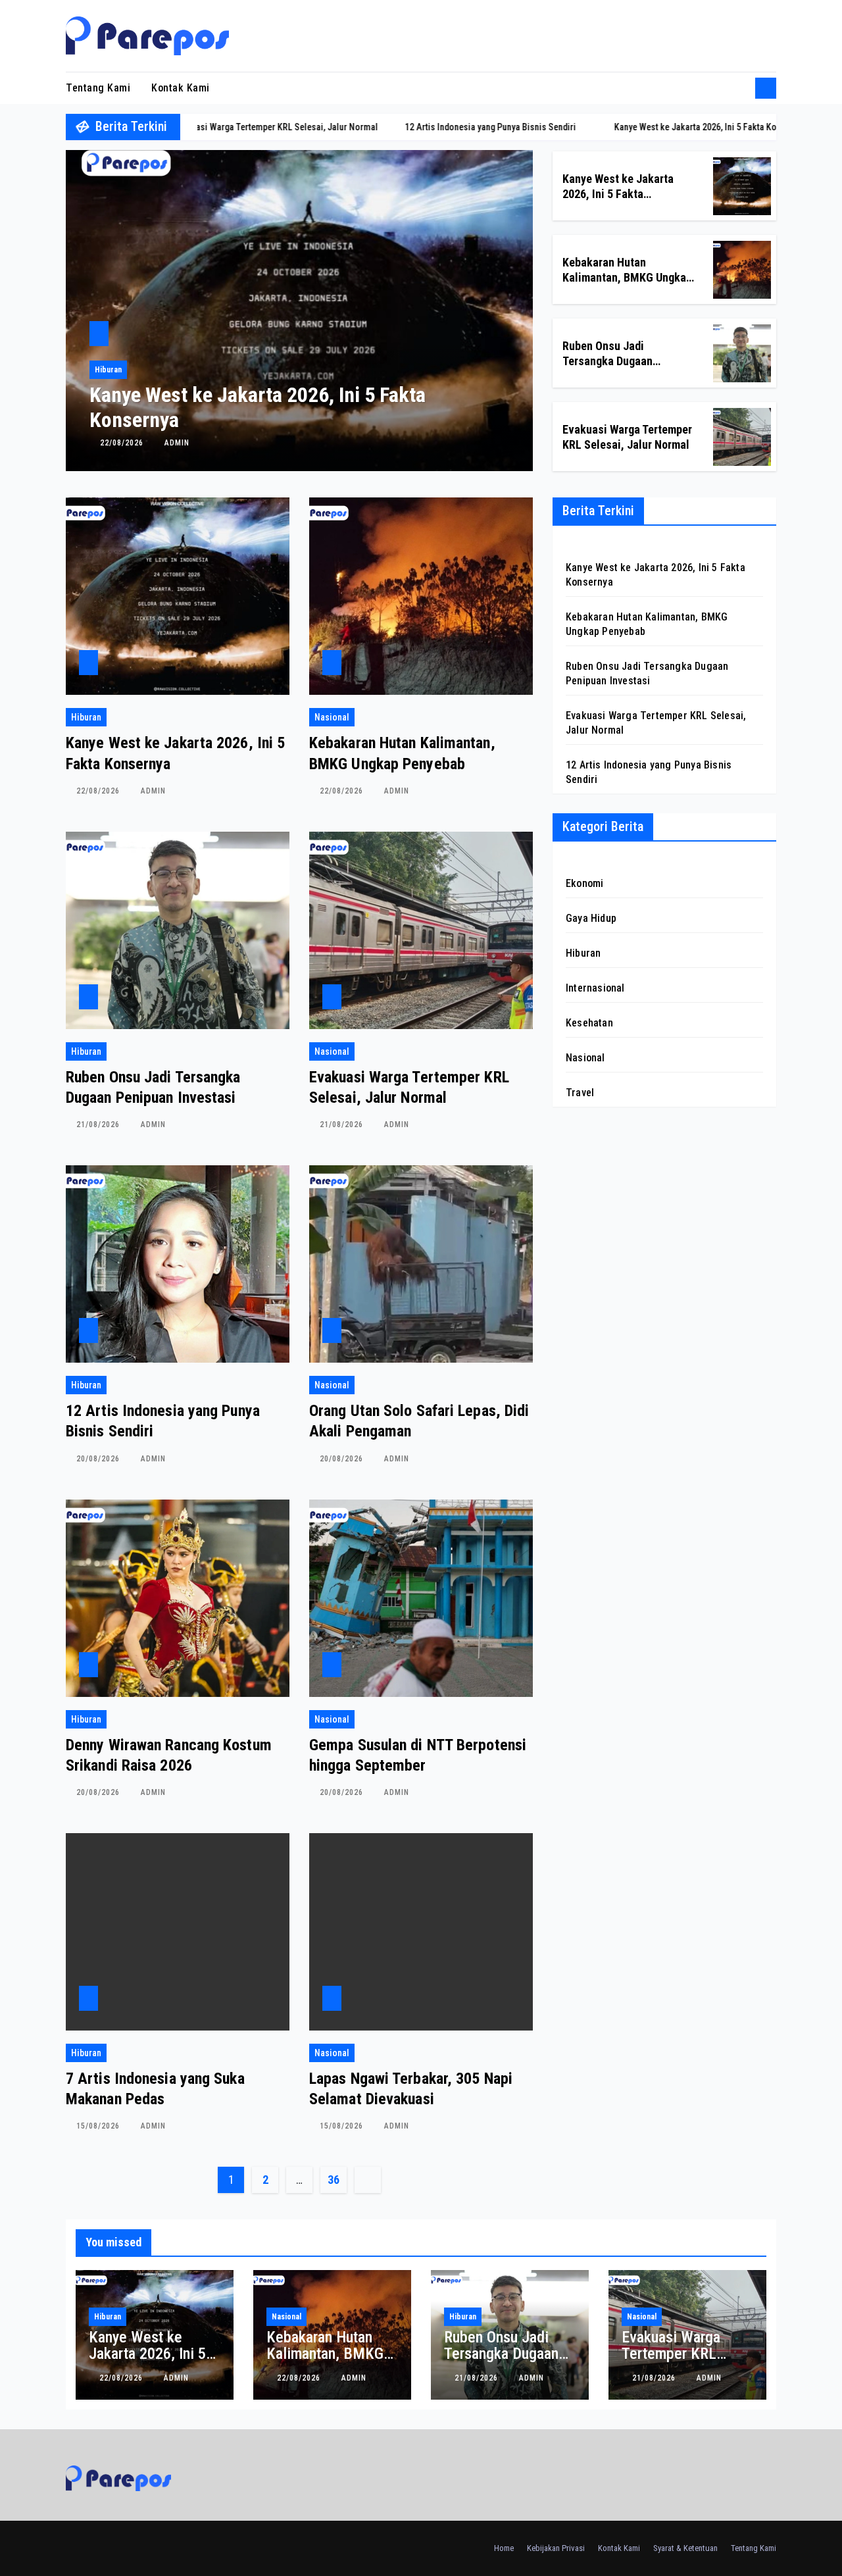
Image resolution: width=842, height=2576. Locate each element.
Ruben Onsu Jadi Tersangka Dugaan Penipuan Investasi (609, 361)
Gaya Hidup (591, 918)
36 (333, 2180)
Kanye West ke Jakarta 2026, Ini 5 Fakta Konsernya (618, 194)
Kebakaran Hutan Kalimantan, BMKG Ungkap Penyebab (627, 278)
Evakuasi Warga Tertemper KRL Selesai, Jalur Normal (671, 2362)
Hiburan (86, 717)
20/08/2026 (99, 1459)
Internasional (595, 988)
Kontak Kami (181, 88)
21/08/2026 (99, 1124)
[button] (741, 88)
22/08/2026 (215, 443)
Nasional (202, 370)
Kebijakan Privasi (556, 2548)
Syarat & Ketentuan (685, 2548)
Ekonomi (584, 883)
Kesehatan (589, 1023)
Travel (580, 1093)
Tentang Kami (98, 88)
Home (504, 2548)
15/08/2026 (99, 2126)
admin (269, 443)
